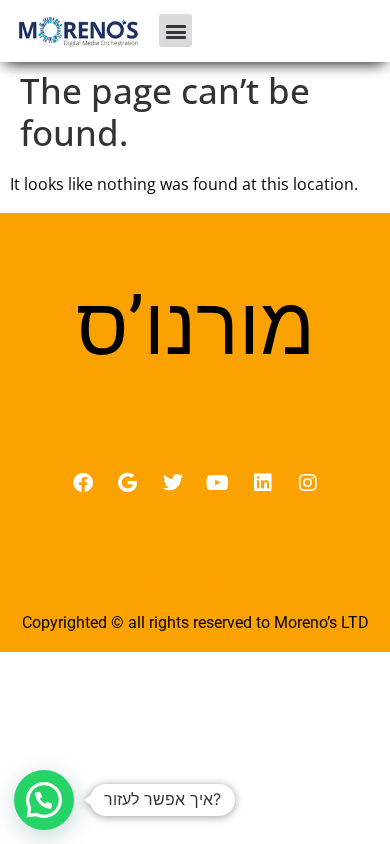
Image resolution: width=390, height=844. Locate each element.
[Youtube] (218, 483)
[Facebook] (83, 483)
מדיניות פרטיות (195, 579)
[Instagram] (308, 483)
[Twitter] (173, 483)
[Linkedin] (263, 483)
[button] (175, 30)
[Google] (128, 483)
